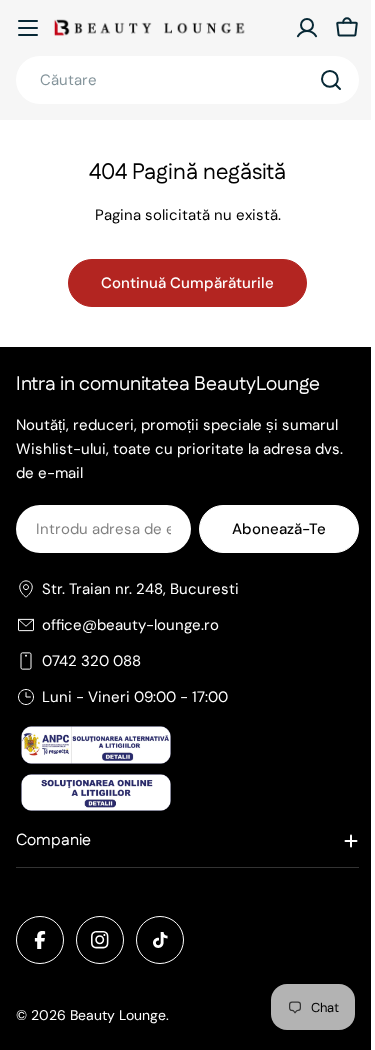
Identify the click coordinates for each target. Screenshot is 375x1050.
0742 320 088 (91, 661)
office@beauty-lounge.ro (130, 625)
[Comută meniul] (28, 28)
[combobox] (187, 80)
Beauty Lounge (118, 1015)
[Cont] (307, 28)
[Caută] (331, 80)
